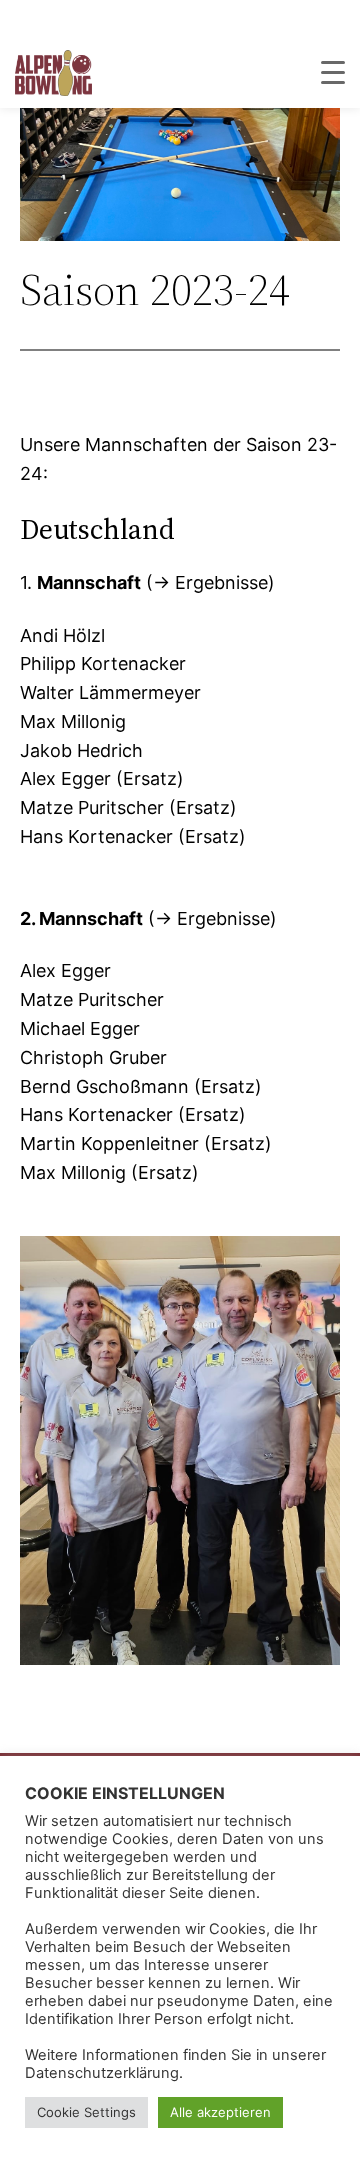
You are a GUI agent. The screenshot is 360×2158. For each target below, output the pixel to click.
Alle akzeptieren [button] (220, 2112)
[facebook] (337, 19)
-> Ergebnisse (210, 582)
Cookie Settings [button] (86, 2112)
